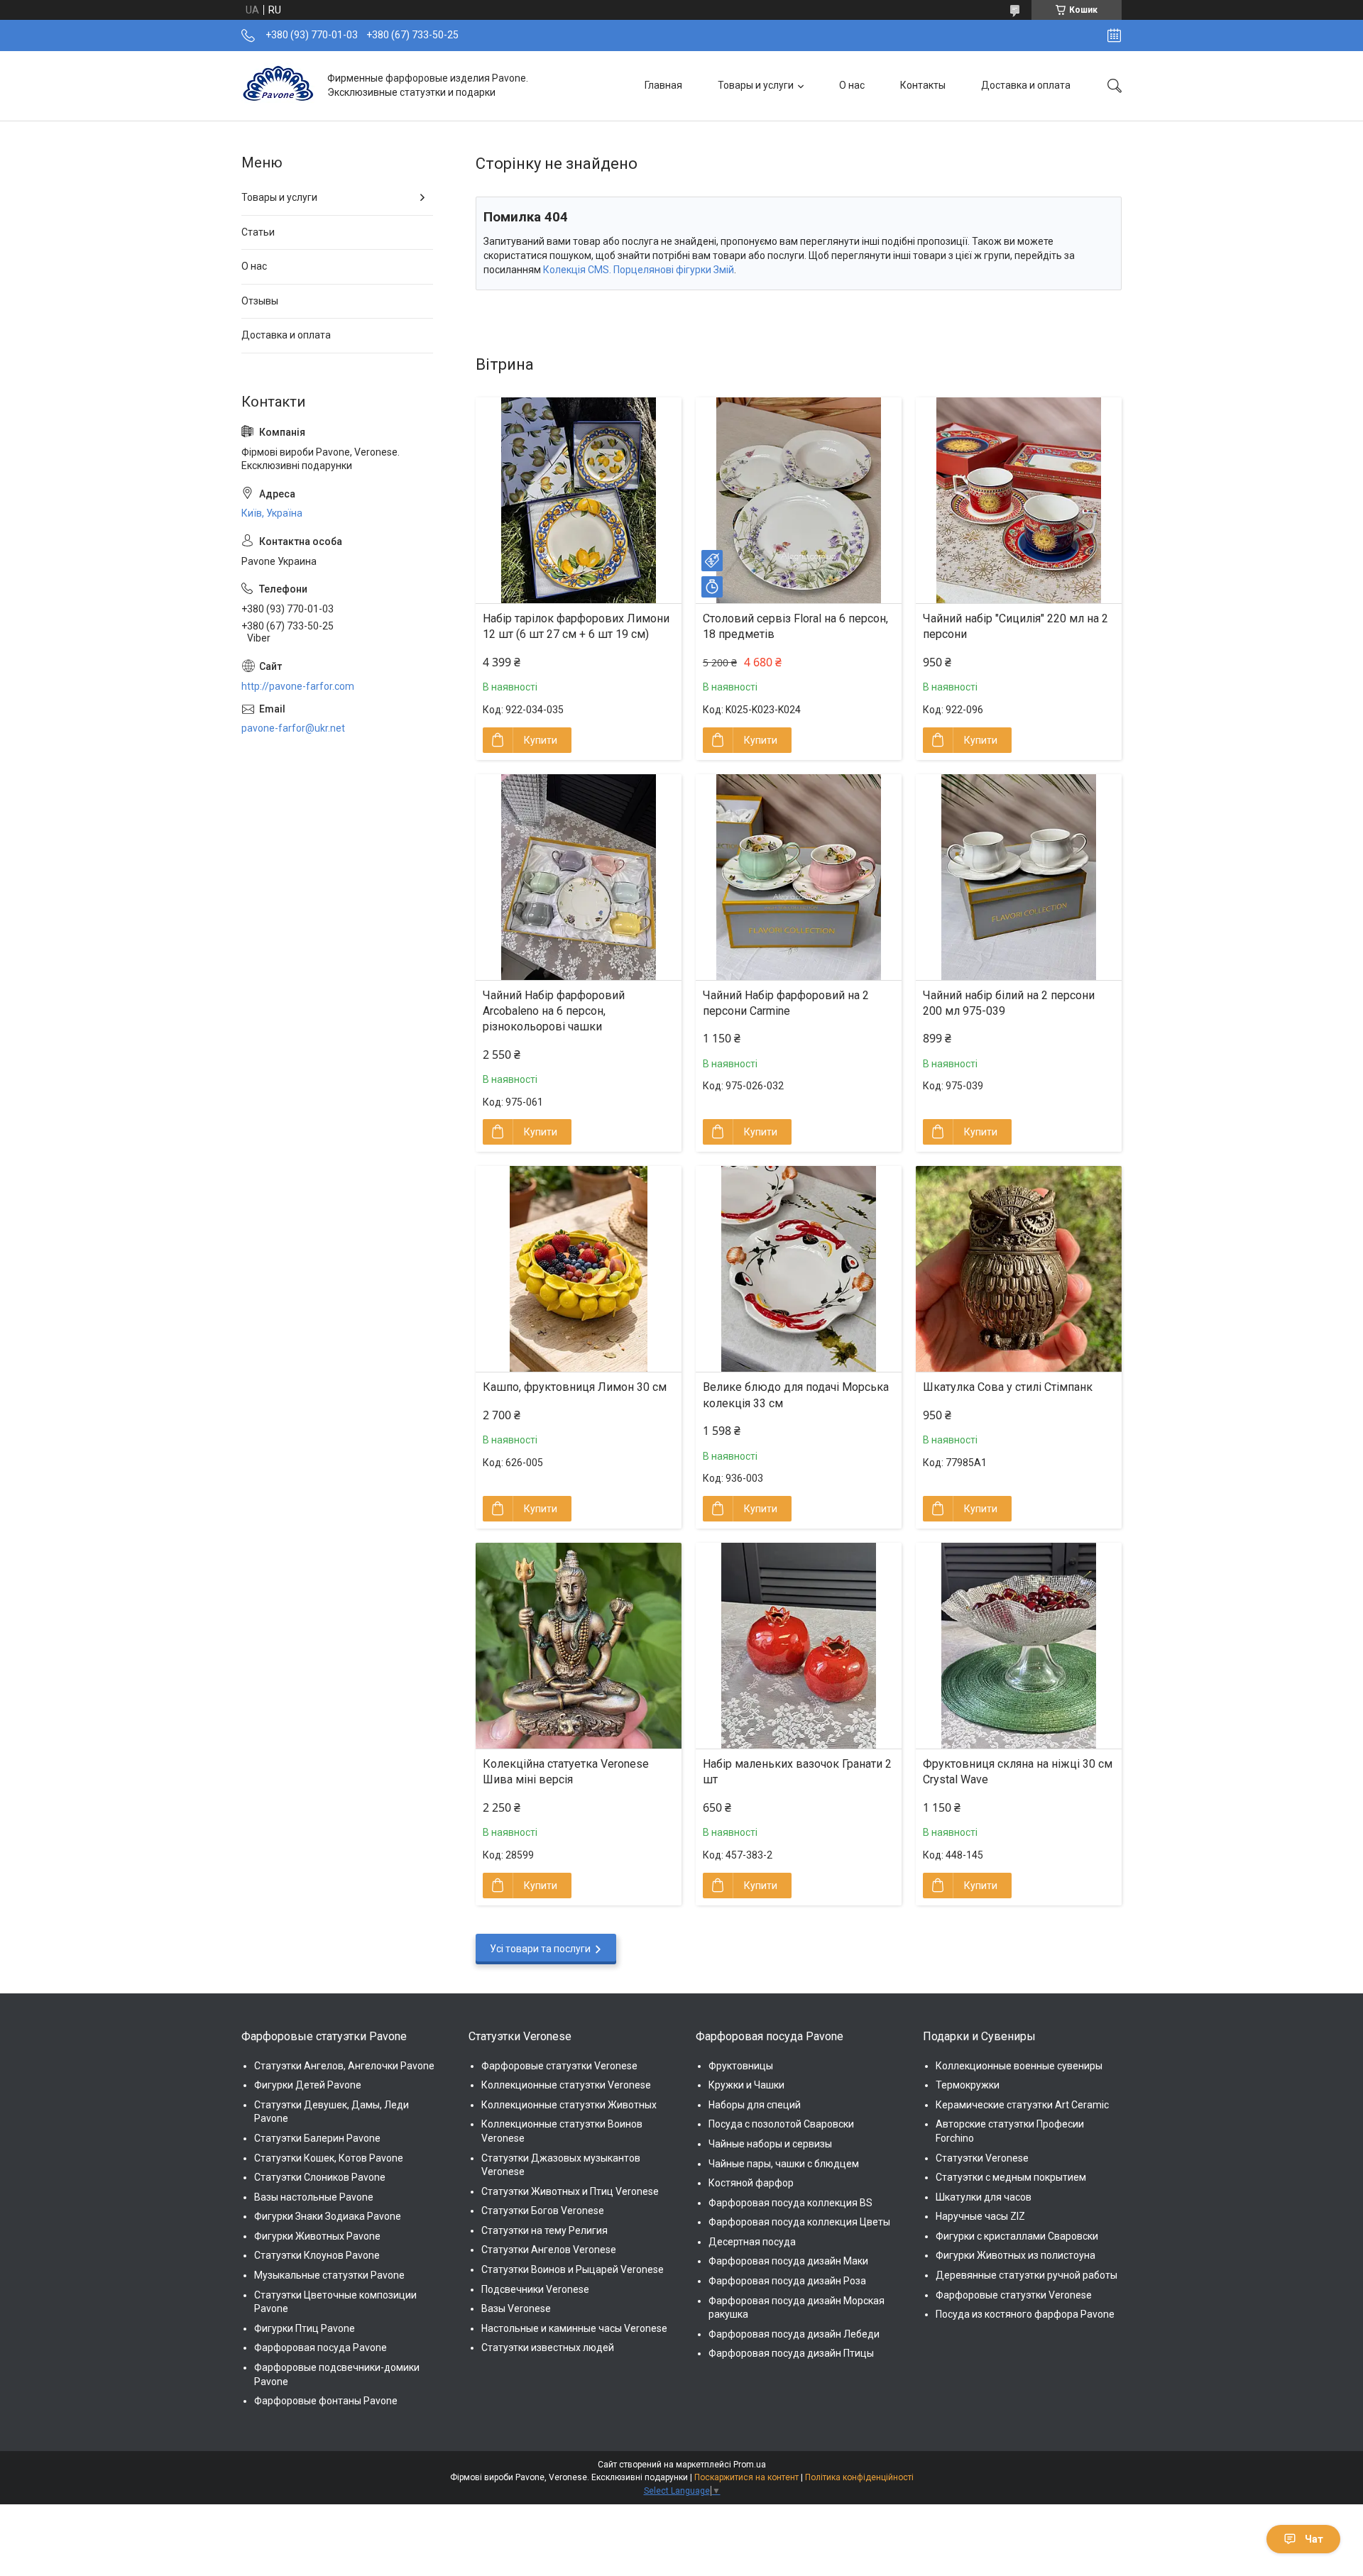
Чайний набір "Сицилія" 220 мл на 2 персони (1016, 626)
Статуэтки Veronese (982, 2158)
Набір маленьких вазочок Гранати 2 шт (797, 1772)
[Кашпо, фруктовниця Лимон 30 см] (579, 1269)
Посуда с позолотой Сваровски (781, 2124)
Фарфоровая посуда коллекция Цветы (799, 2222)
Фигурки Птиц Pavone (305, 2328)
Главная (663, 85)
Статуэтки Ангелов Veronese (549, 2250)
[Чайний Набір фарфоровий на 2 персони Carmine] (799, 877)
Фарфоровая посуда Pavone (321, 2347)
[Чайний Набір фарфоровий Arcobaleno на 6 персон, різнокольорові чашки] (579, 877)
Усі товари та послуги (540, 1949)
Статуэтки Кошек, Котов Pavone (329, 2158)
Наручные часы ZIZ (980, 2216)
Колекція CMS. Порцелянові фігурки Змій (639, 270)
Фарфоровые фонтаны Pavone (326, 2401)
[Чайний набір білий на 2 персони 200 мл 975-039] (1019, 877)
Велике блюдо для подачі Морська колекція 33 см (796, 1395)
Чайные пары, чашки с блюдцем (784, 2164)
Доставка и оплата (1026, 85)
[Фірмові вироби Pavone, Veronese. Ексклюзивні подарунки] (279, 86)
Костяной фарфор (751, 2183)
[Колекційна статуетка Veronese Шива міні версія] (579, 1646)
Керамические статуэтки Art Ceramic (1022, 2105)
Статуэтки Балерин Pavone (317, 2138)
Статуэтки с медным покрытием (1011, 2177)
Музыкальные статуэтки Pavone (329, 2275)
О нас (852, 85)
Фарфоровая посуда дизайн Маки (788, 2261)
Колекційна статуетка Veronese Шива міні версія (566, 1772)
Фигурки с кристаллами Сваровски (1017, 2236)
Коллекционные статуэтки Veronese (566, 2085)
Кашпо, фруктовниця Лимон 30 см (575, 1387)
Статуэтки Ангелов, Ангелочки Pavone (344, 2066)
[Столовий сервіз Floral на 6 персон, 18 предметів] (799, 500)
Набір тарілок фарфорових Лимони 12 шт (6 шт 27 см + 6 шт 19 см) (576, 626)
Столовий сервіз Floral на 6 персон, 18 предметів (795, 626)
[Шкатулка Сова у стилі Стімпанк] (1019, 1269)
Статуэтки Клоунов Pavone (317, 2255)
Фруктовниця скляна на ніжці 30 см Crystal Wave (1018, 1772)
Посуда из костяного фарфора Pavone (1025, 2314)
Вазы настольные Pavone (314, 2197)
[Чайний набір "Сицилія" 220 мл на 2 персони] (1019, 500)
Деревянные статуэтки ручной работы (1027, 2275)
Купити (541, 740)
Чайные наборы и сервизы (770, 2144)
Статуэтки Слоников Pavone (320, 2177)
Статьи (258, 232)
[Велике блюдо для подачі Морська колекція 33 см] (799, 1269)
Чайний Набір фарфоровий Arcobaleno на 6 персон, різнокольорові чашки (554, 1011)
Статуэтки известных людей (548, 2347)
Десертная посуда (752, 2242)
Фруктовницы (741, 2066)
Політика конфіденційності (859, 2477)
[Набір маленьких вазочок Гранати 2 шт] (799, 1646)
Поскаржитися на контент (746, 2477)
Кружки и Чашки (746, 2085)
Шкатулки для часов (984, 2197)
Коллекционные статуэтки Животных (569, 2105)
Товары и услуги (756, 85)
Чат (1314, 2539)
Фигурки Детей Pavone (308, 2085)
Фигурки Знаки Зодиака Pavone (328, 2216)
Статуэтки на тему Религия (544, 2230)
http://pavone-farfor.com (298, 686)
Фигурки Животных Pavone (317, 2236)
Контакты (923, 85)
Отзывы (260, 301)
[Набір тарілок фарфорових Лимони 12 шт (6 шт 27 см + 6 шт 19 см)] (579, 500)
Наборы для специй (755, 2105)
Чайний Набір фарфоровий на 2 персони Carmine (786, 1003)
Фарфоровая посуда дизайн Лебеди (794, 2334)
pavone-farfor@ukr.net (293, 728)
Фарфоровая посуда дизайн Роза (787, 2281)
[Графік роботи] (1114, 35)
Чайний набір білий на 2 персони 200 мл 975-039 (1009, 1003)
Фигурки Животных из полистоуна (1016, 2255)
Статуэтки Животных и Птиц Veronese (570, 2191)
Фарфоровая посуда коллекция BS (790, 2203)
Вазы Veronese (516, 2308)
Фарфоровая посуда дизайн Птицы (791, 2353)
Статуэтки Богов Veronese (543, 2211)
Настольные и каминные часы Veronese (574, 2328)
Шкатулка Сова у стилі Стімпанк (1008, 1387)
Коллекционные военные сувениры (1019, 2066)
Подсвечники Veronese (535, 2289)
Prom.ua (750, 2465)
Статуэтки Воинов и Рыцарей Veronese (573, 2269)
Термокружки (968, 2085)
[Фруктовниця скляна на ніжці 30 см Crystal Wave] (1019, 1646)
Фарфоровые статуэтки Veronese (559, 2066)
